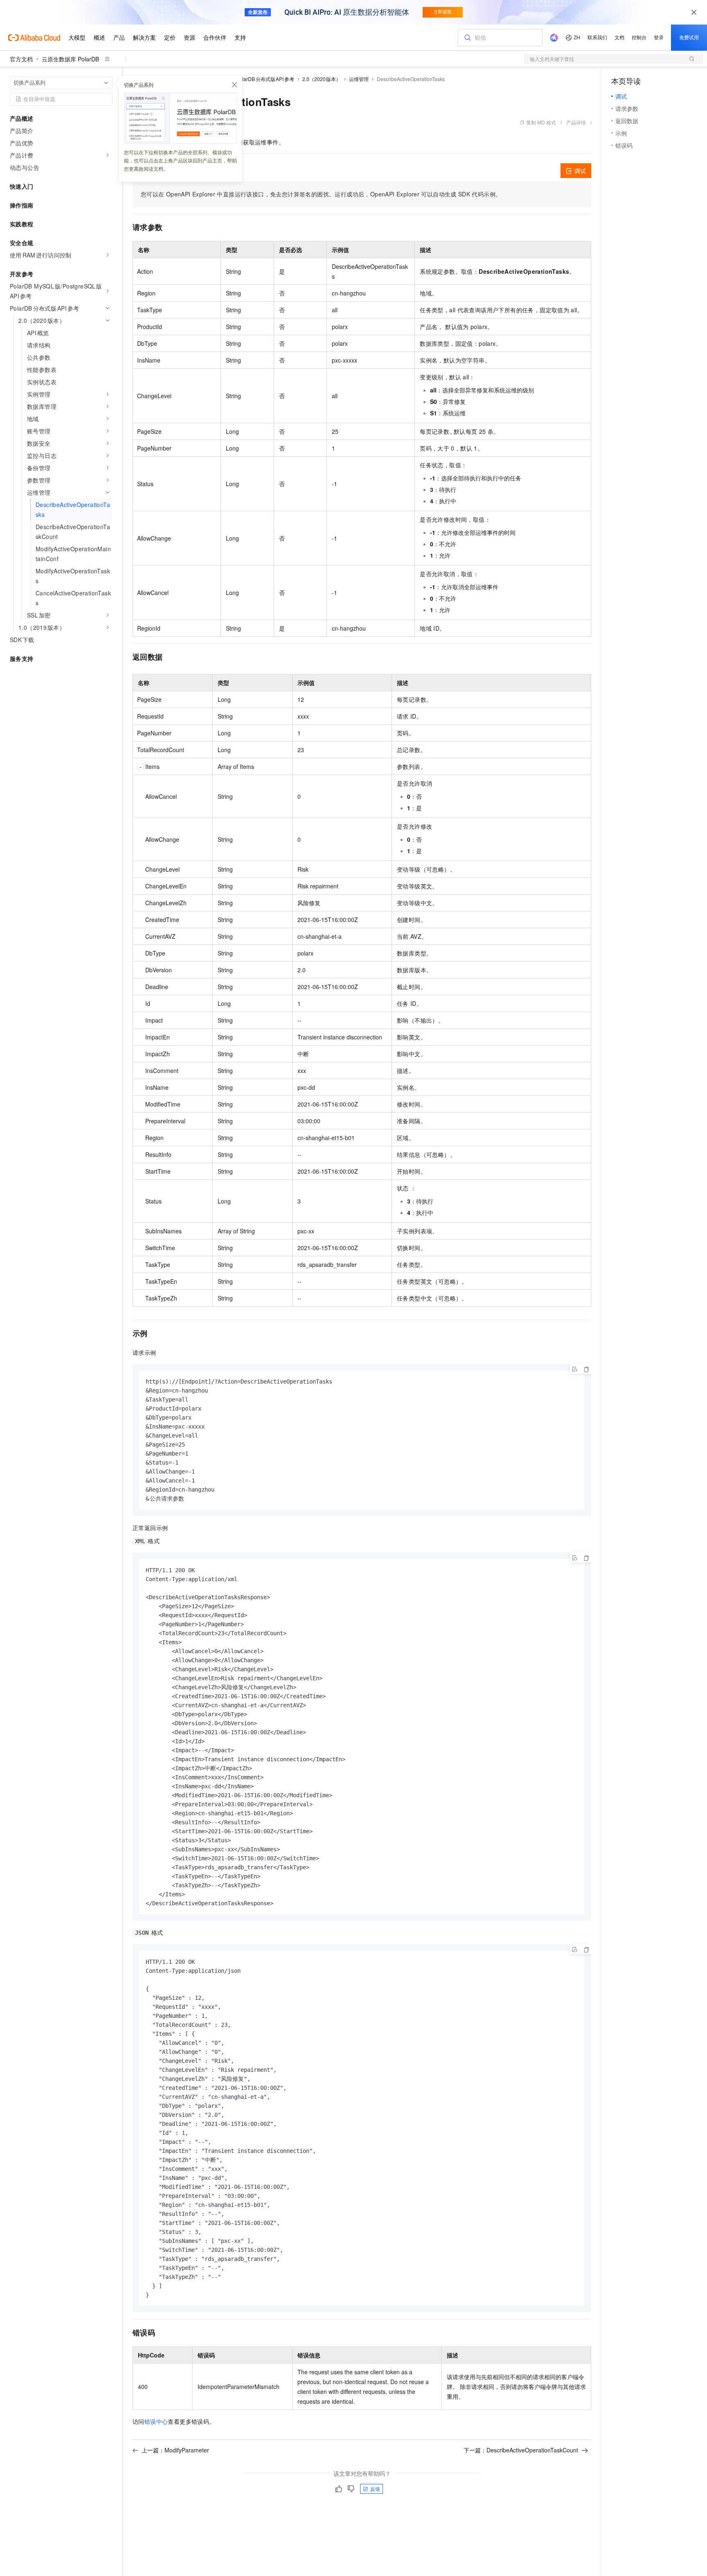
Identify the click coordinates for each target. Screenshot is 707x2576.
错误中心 (156, 2421)
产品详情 (576, 122)
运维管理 (359, 79)
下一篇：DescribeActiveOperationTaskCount (521, 2450)
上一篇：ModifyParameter (175, 2450)
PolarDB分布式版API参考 (265, 79)
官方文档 (21, 59)
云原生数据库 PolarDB (70, 59)
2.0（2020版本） (322, 79)
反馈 (375, 2489)
